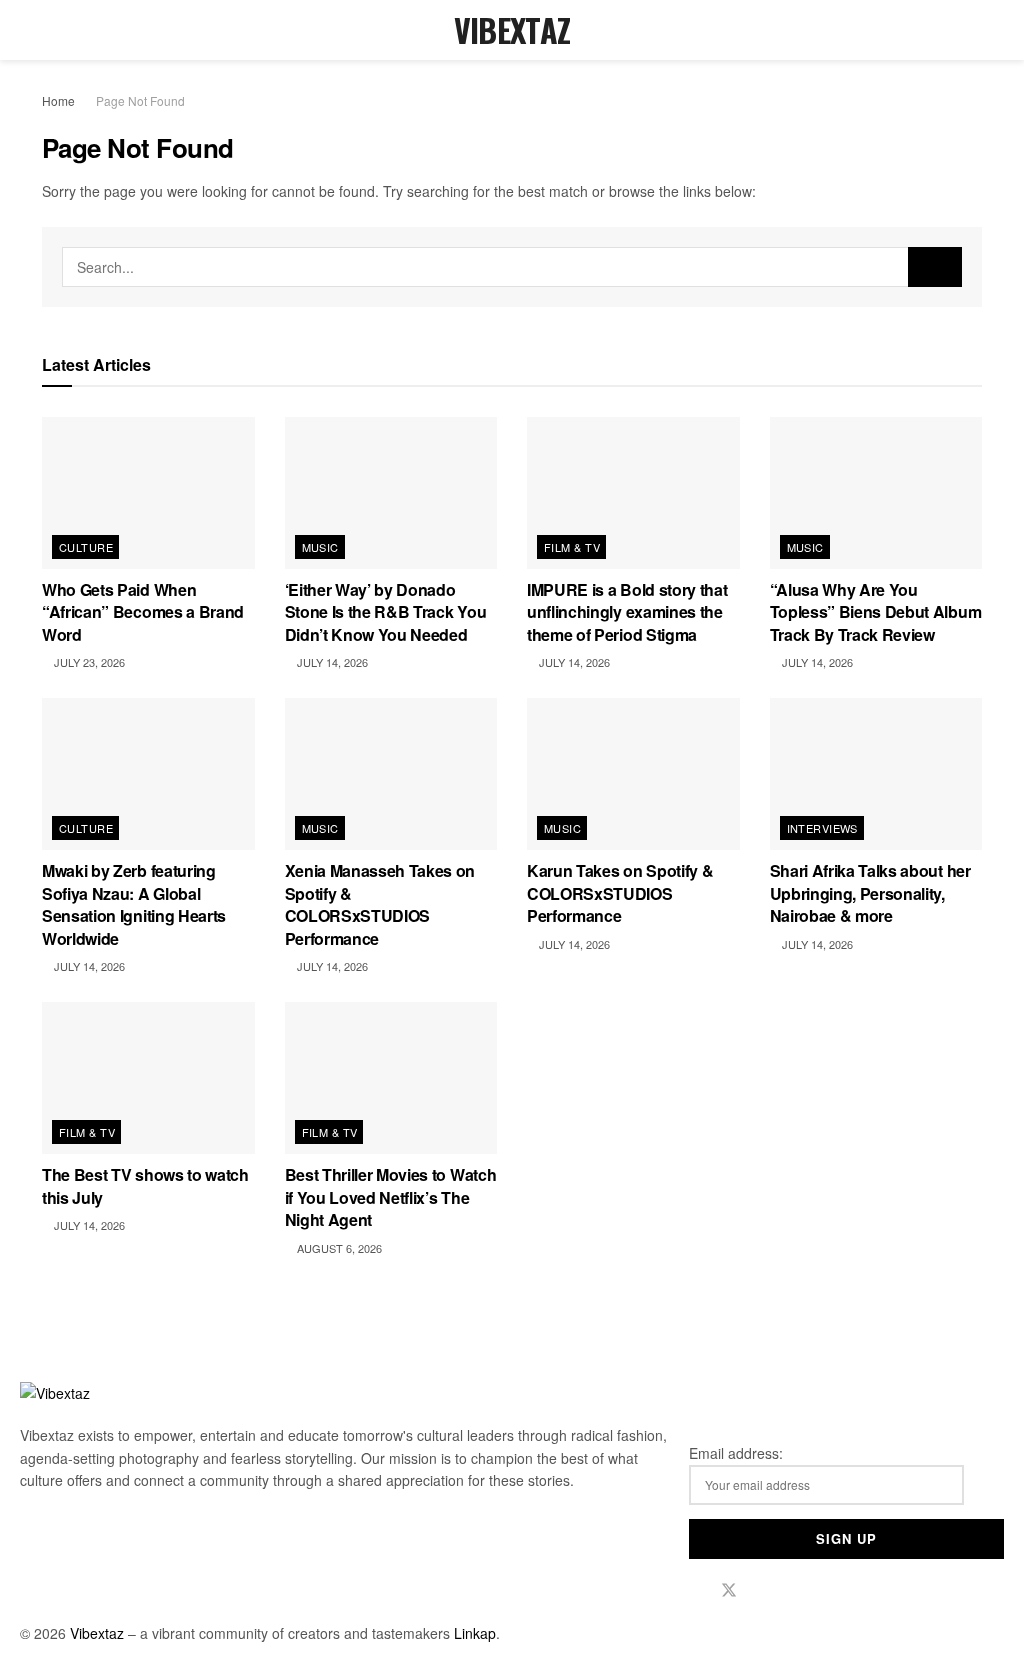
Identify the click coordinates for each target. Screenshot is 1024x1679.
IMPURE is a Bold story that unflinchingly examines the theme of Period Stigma (627, 612)
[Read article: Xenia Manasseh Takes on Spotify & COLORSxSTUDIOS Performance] (391, 774)
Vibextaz (97, 1633)
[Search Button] (973, 30)
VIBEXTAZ (512, 30)
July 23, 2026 (88, 662)
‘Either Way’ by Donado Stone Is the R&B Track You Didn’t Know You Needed (386, 612)
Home (58, 100)
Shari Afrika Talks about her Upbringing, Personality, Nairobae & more (870, 893)
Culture (86, 547)
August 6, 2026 (338, 1248)
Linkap (475, 1633)
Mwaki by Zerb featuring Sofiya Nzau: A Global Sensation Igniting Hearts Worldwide (134, 904)
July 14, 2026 (331, 662)
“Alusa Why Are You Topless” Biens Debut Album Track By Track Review (876, 612)
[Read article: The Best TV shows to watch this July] (148, 1078)
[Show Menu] (50, 30)
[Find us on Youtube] (795, 1590)
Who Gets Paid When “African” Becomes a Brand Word (143, 612)
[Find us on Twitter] (729, 1590)
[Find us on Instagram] (763, 1590)
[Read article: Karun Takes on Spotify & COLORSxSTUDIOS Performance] (633, 774)
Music (320, 547)
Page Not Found (140, 100)
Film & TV (572, 547)
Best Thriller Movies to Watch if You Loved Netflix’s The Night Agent (391, 1197)
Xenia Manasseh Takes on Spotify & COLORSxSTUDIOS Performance (380, 904)
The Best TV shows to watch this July (145, 1185)
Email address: (736, 1453)
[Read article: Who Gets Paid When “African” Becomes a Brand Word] (148, 493)
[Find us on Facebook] (695, 1590)
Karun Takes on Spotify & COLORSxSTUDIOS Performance (620, 893)
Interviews (822, 828)
